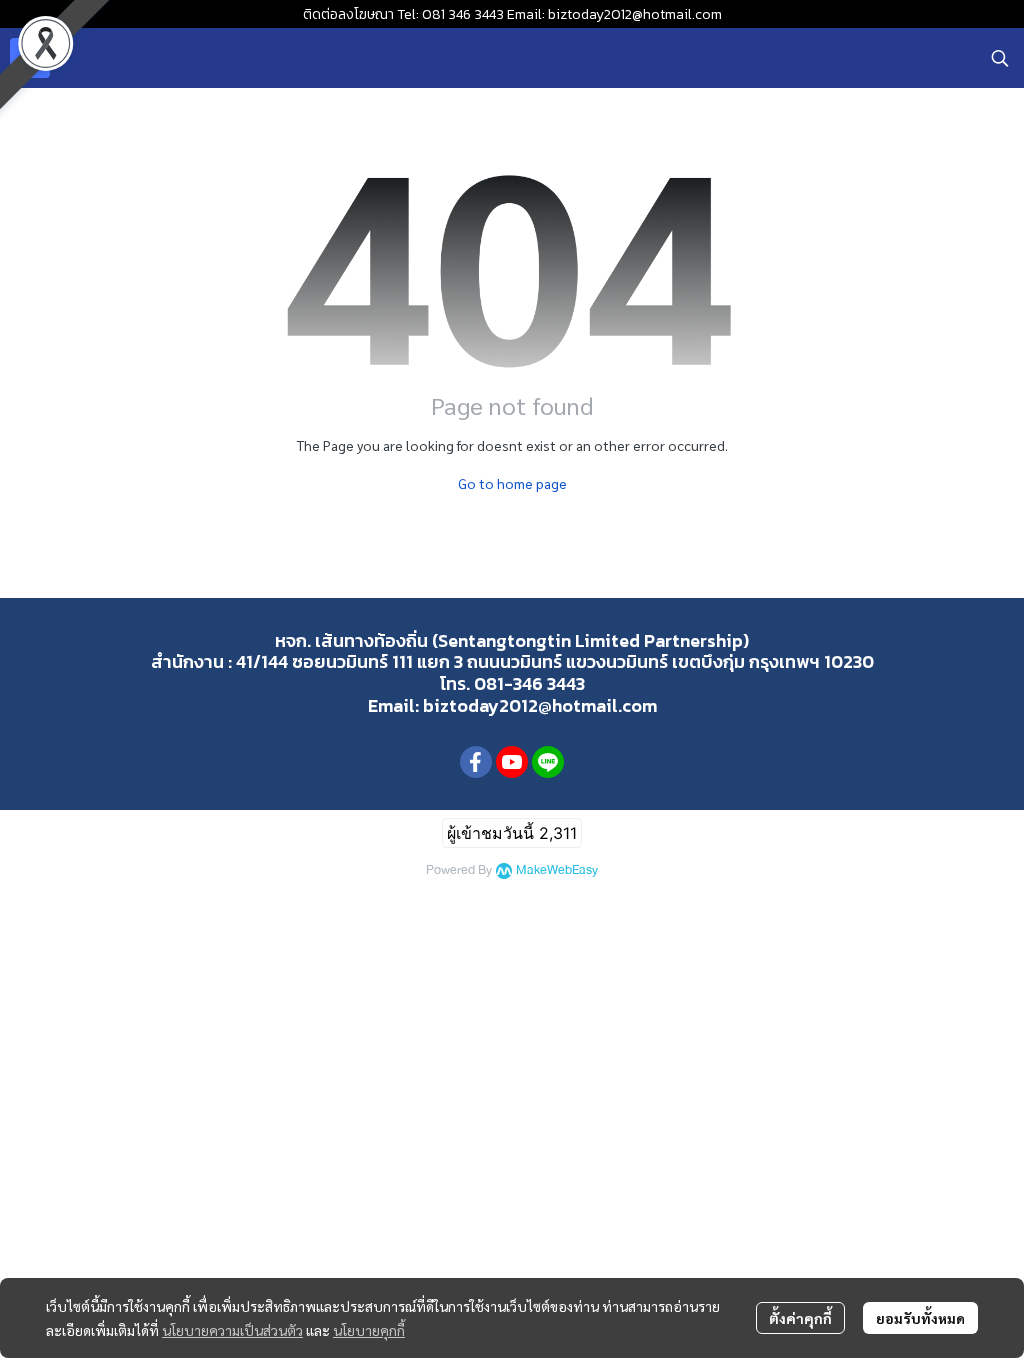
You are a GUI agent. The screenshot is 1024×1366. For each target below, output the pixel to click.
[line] (548, 762)
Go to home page (512, 483)
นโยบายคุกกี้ (369, 1330)
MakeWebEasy (557, 870)
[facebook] (476, 762)
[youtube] (512, 762)
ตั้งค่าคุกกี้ (800, 1318)
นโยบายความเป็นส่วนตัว (232, 1330)
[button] (1000, 58)
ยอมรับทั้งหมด (920, 1318)
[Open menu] (30, 58)
